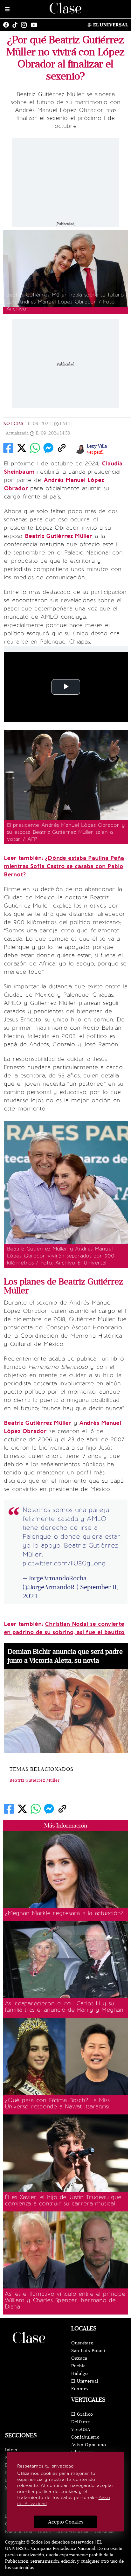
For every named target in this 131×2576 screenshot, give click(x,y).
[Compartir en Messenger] (48, 448)
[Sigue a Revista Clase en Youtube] (36, 25)
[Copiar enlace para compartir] (62, 448)
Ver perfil (95, 452)
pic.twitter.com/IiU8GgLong (64, 1563)
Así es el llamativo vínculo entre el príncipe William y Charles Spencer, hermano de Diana (65, 2300)
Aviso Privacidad (73, 2532)
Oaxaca (79, 2358)
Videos (44, 2532)
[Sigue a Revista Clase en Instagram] (25, 25)
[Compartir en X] (22, 448)
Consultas (105, 2532)
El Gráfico (82, 2414)
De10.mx (81, 2422)
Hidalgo (80, 2374)
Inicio (11, 2450)
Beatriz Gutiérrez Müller (35, 1780)
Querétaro (82, 2343)
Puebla (79, 2366)
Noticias (13, 424)
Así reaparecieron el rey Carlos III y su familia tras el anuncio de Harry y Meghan (64, 2007)
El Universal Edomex (85, 2385)
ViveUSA (81, 2430)
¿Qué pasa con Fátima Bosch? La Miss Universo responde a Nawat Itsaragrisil (58, 2103)
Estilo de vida (19, 2532)
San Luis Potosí (88, 2351)
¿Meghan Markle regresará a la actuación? (64, 1913)
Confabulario (85, 2437)
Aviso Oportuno (89, 2445)
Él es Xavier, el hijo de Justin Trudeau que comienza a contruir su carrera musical (63, 2200)
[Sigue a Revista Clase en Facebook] (8, 25)
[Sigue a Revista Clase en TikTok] (17, 25)
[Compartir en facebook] (8, 448)
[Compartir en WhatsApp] (35, 448)
